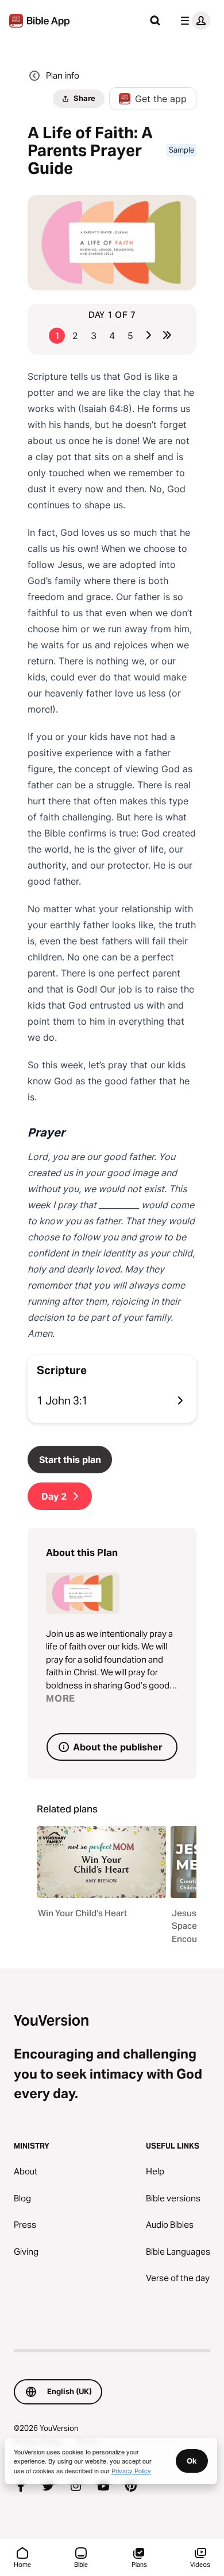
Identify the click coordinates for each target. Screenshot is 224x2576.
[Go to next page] (149, 335)
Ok (192, 2461)
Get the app (161, 99)
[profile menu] (193, 21)
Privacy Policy (131, 2470)
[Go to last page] (167, 335)
